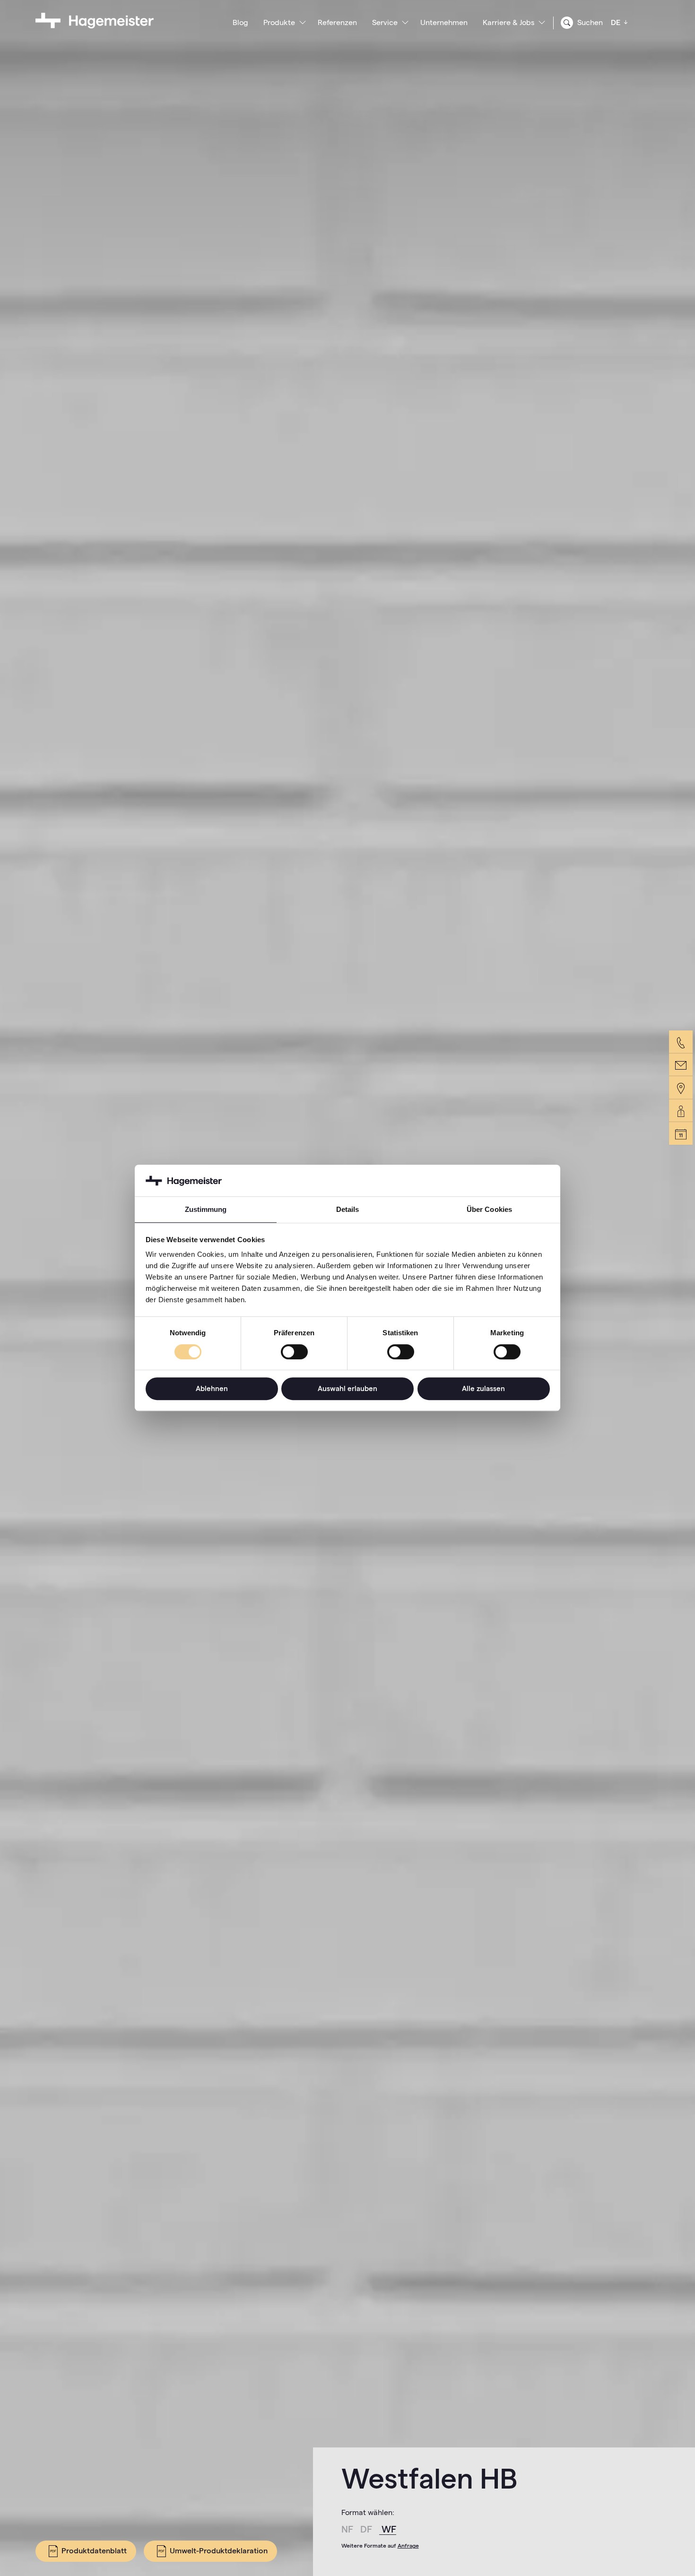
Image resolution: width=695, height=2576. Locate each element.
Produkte (279, 22)
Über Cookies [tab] (489, 1210)
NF (348, 2529)
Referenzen (337, 22)
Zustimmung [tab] (206, 1210)
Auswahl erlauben (347, 1388)
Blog (240, 22)
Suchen (589, 22)
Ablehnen (212, 1388)
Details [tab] (348, 1210)
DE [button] (617, 22)
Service (385, 22)
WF (389, 2529)
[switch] (294, 1352)
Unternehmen (444, 22)
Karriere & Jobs (508, 22)
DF (367, 2529)
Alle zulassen (483, 1388)
